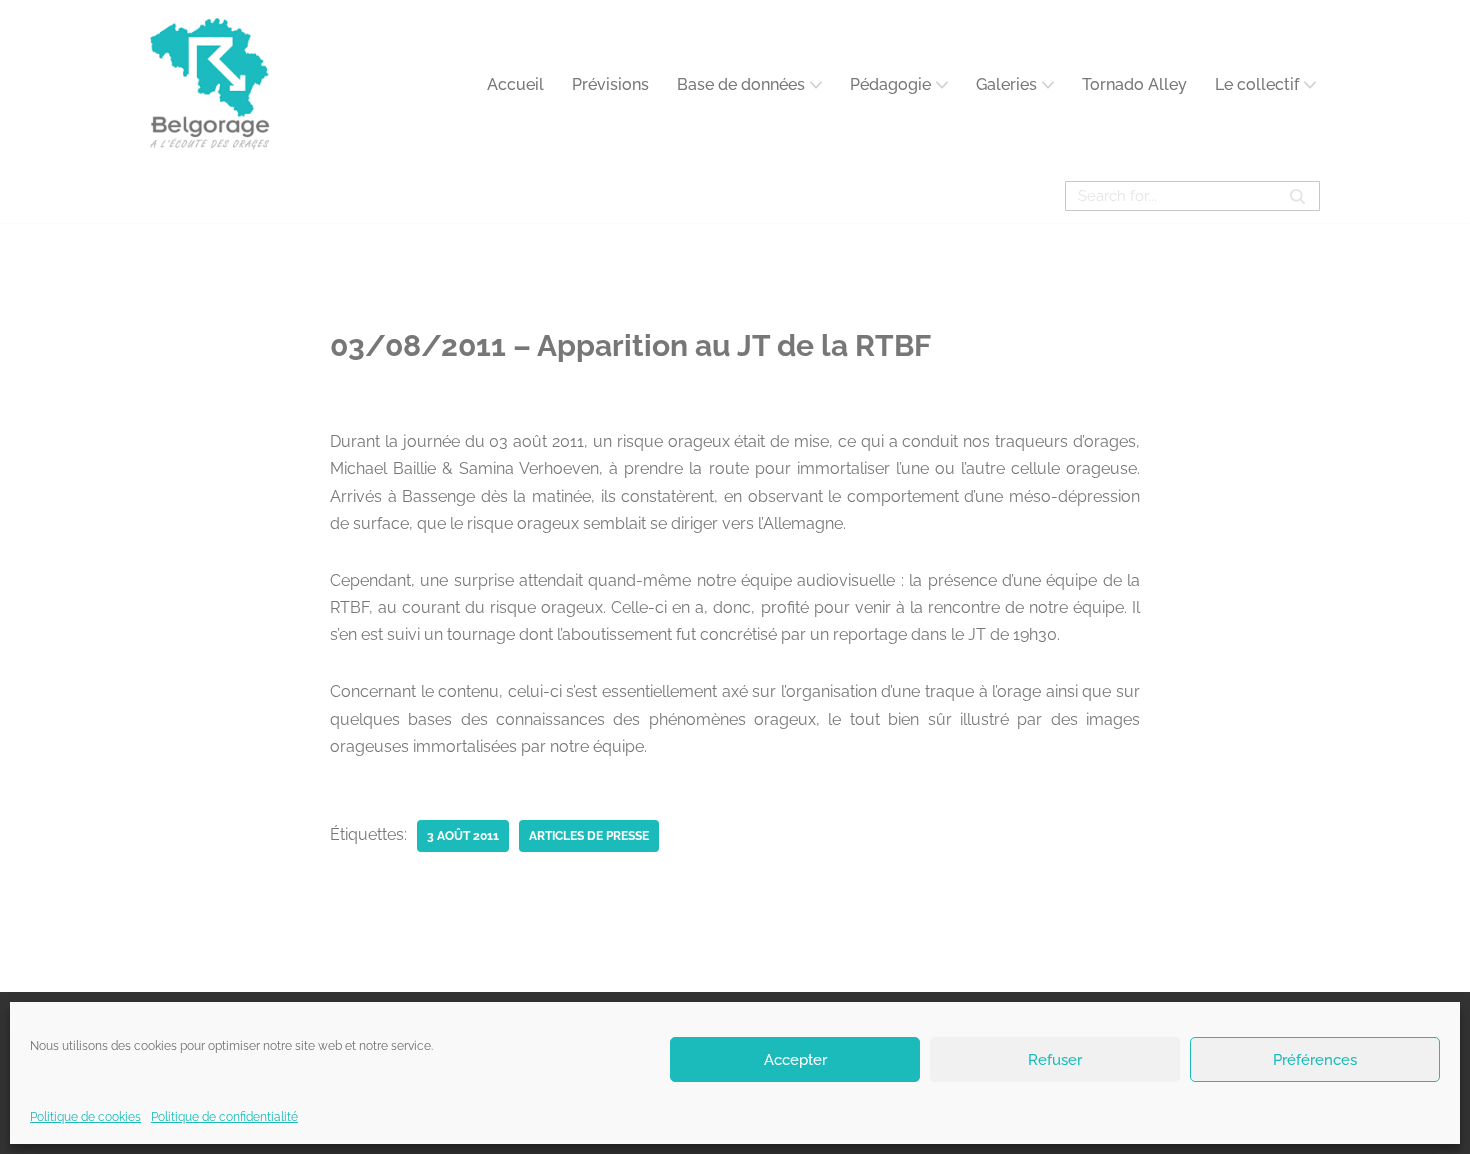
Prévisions (610, 84)
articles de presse (589, 836)
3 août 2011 (463, 836)
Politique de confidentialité (224, 1117)
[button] (816, 85)
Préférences (1315, 1059)
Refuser (1055, 1059)
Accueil (515, 84)
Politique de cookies (85, 1117)
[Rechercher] (1297, 196)
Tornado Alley (1134, 84)
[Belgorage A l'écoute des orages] (210, 84)
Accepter (795, 1059)
